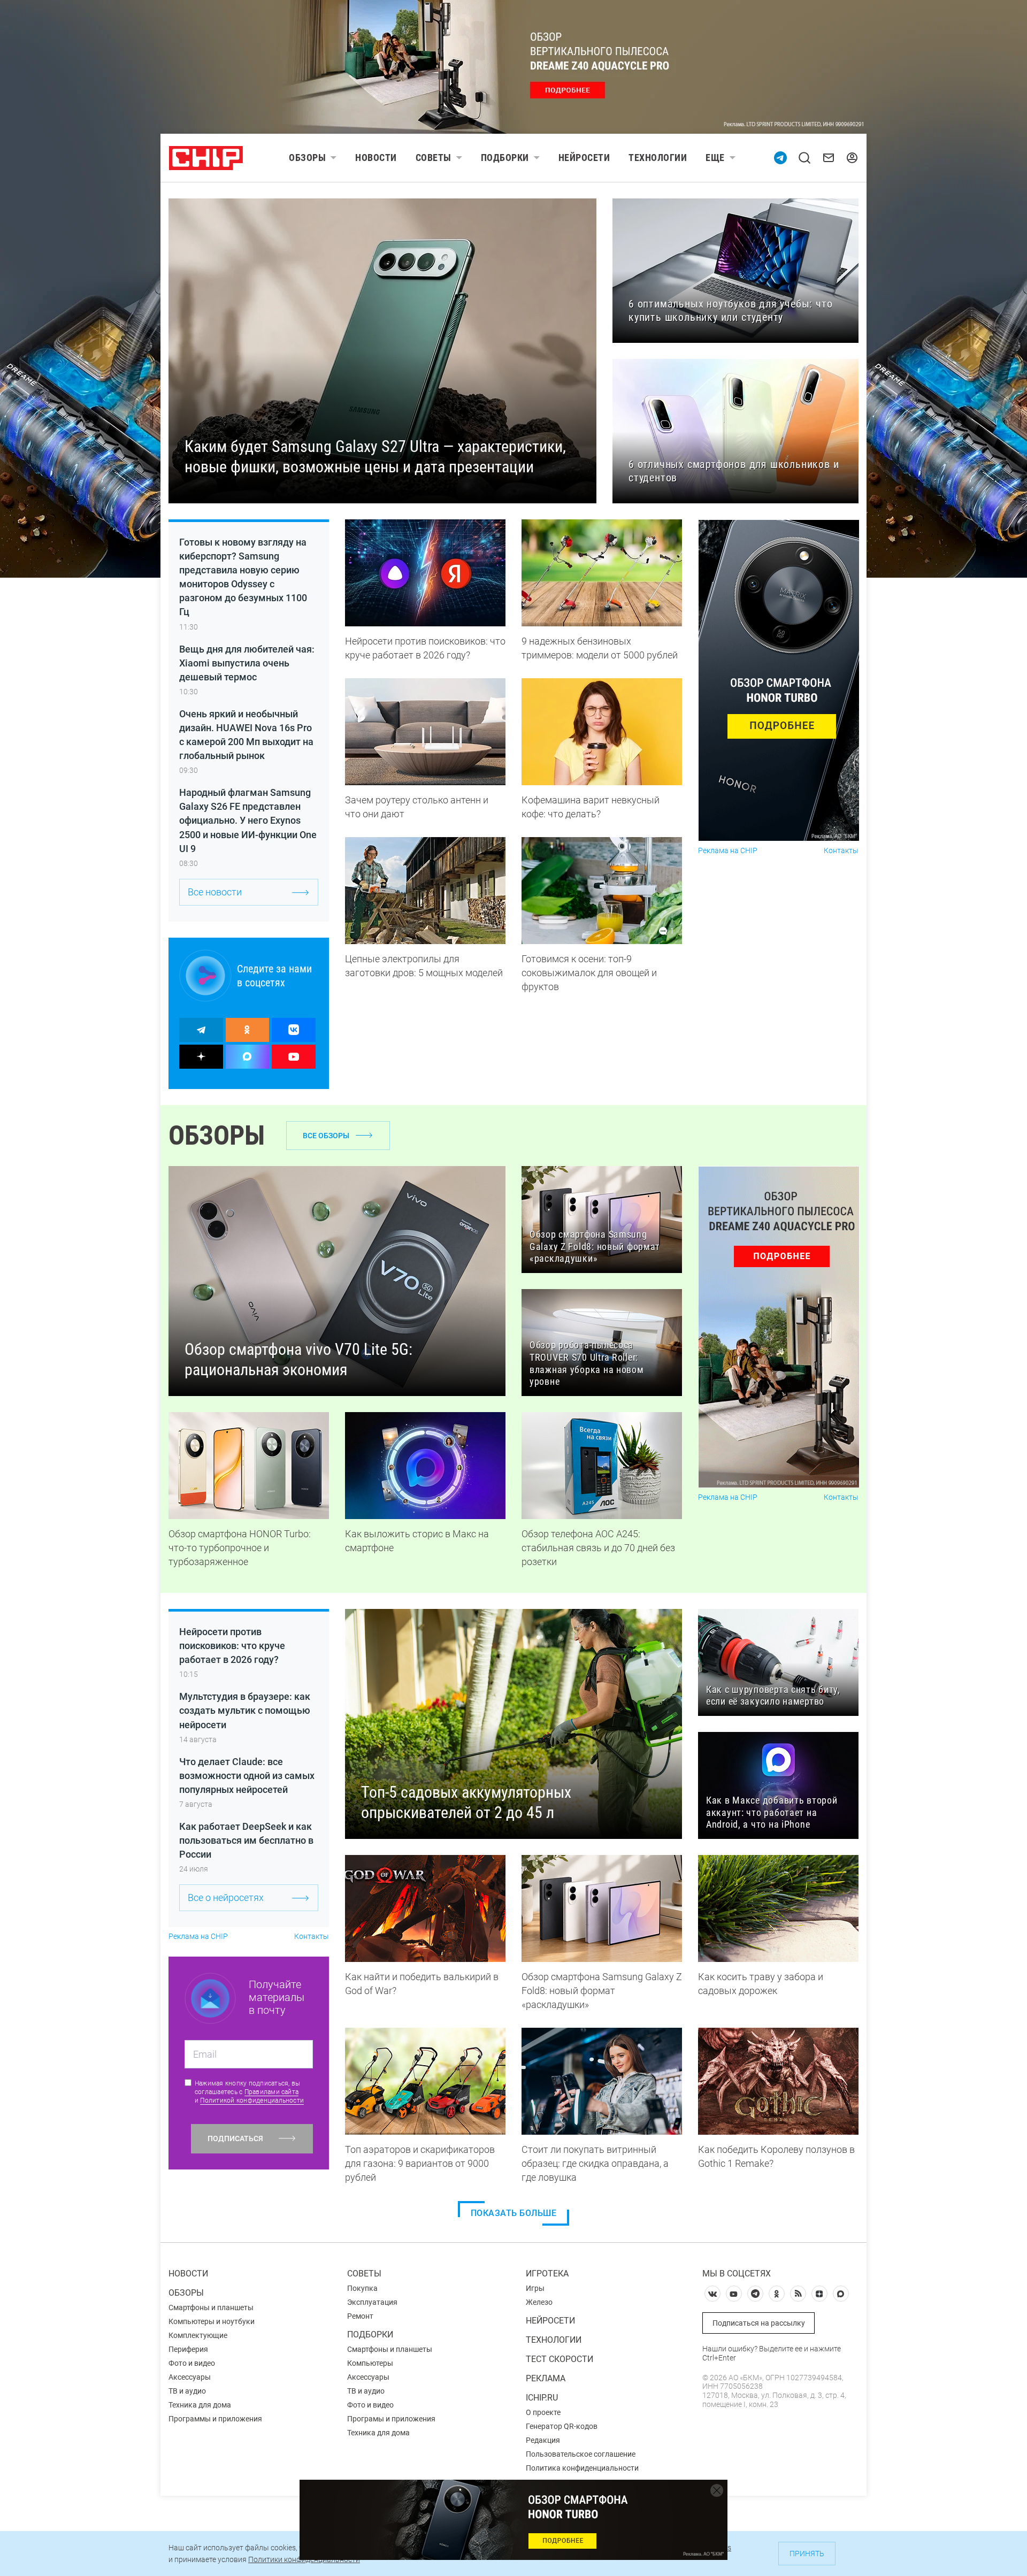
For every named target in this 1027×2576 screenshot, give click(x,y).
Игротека (547, 2274)
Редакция (543, 2440)
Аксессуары (190, 2377)
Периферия (188, 2349)
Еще (715, 158)
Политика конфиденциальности (582, 2468)
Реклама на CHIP (728, 851)
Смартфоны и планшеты (211, 2307)
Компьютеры (370, 2363)
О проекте (543, 2412)
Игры (535, 2288)
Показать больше (514, 2213)
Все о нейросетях (226, 1897)
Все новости (215, 892)
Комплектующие (198, 2335)
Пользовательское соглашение (581, 2454)
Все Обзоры (326, 1136)
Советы (434, 158)
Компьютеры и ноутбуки (212, 2321)
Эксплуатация (372, 2302)
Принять (807, 2554)
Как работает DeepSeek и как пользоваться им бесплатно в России (246, 1840)
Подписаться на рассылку (759, 2323)
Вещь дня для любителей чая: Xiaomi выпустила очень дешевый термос (247, 663)
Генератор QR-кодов (562, 2426)
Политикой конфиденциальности (252, 2100)
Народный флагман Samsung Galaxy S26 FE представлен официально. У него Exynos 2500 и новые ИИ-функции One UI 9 (248, 820)
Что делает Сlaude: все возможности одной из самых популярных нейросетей (247, 1776)
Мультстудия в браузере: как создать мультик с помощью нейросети (245, 1710)
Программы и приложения (215, 2419)
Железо (539, 2302)
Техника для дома (200, 2405)
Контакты (841, 851)
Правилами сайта (272, 2092)
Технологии (658, 158)
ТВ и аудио (187, 2391)
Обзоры (307, 158)
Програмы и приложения (391, 2419)
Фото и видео (192, 2363)
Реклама (546, 2378)
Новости (376, 158)
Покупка (362, 2288)
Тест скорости (560, 2359)
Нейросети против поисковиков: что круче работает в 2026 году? (232, 1646)
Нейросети (584, 158)
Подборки (505, 158)
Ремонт (360, 2316)
